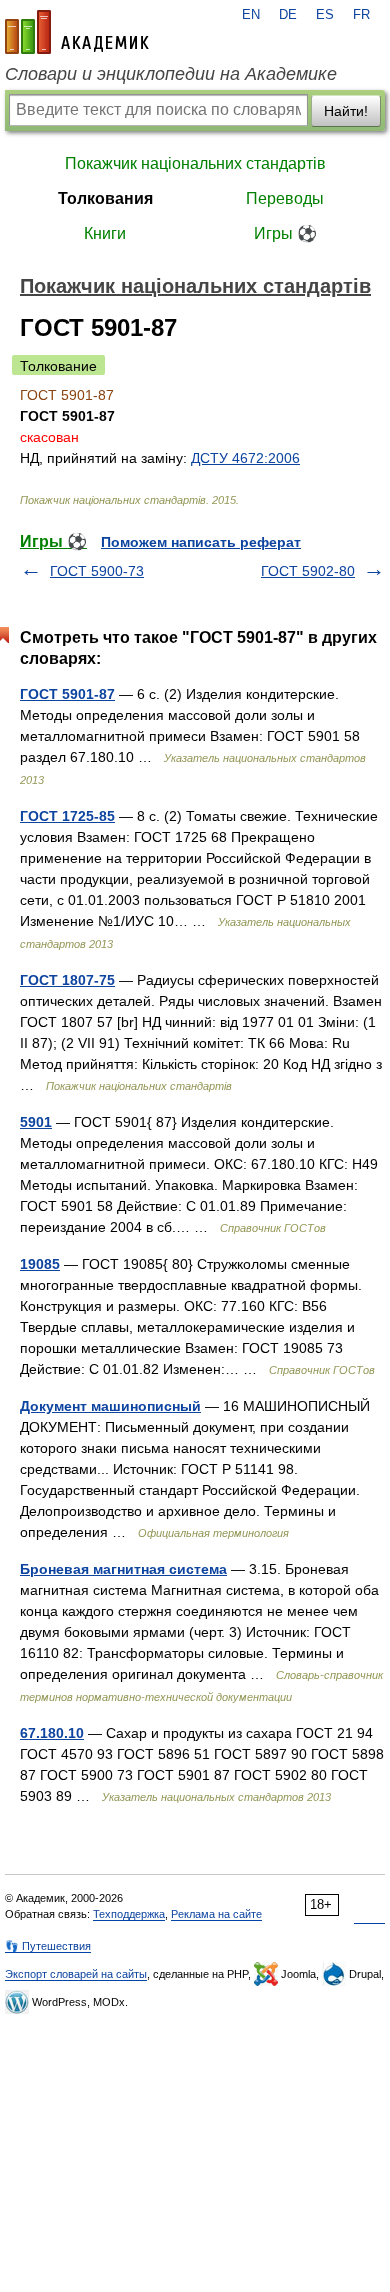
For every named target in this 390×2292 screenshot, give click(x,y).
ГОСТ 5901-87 (67, 694)
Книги (105, 233)
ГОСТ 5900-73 (97, 571)
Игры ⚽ (285, 233)
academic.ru (77, 32)
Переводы (285, 198)
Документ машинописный (110, 1406)
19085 (40, 1264)
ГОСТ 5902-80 (308, 571)
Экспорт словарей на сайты (76, 1974)
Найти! (346, 111)
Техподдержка (129, 1914)
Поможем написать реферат (201, 542)
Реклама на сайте (216, 1914)
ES (325, 15)
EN (251, 15)
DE (288, 15)
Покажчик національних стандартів (195, 163)
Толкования (105, 198)
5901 (36, 1122)
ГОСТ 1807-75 (67, 980)
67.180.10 (52, 1733)
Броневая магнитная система (123, 1569)
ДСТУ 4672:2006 (245, 458)
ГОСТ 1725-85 (67, 816)
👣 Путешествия (48, 1946)
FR (361, 15)
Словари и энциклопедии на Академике (171, 74)
